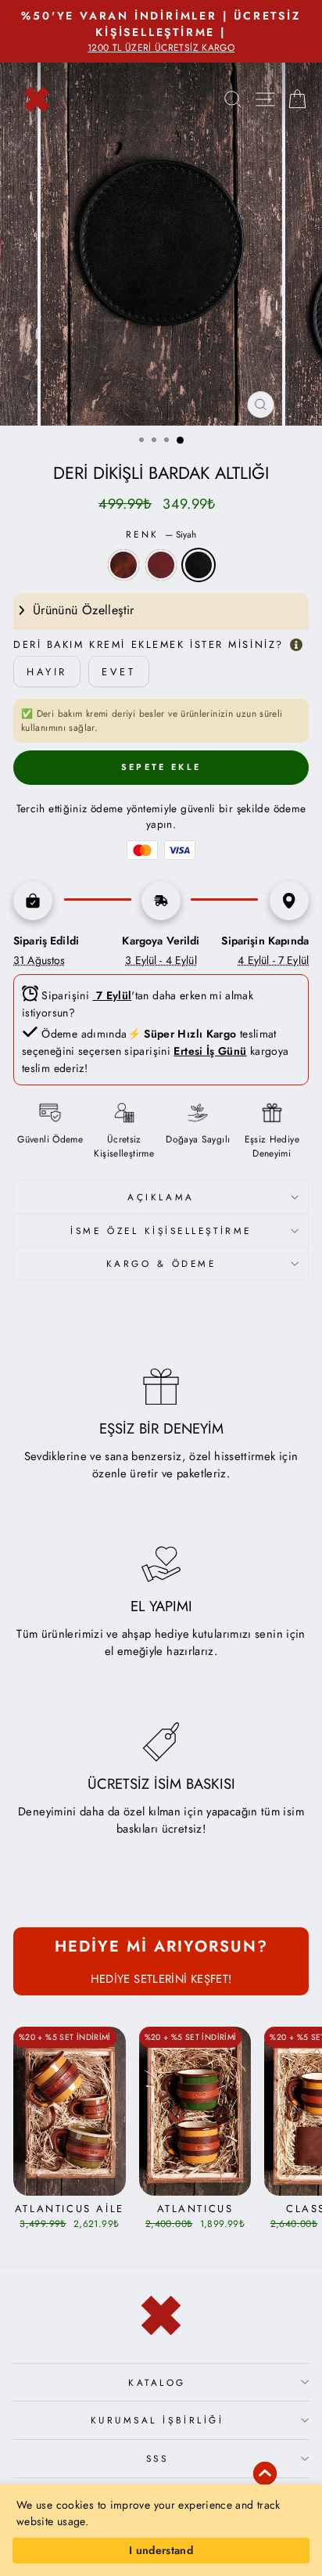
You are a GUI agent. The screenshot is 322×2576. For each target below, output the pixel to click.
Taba (123, 565)
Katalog (157, 2382)
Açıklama (161, 1197)
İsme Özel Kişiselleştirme (161, 1230)
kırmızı (161, 565)
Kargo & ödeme (161, 1263)
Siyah (199, 565)
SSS (157, 2458)
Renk (161, 534)
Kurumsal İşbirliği (157, 2420)
